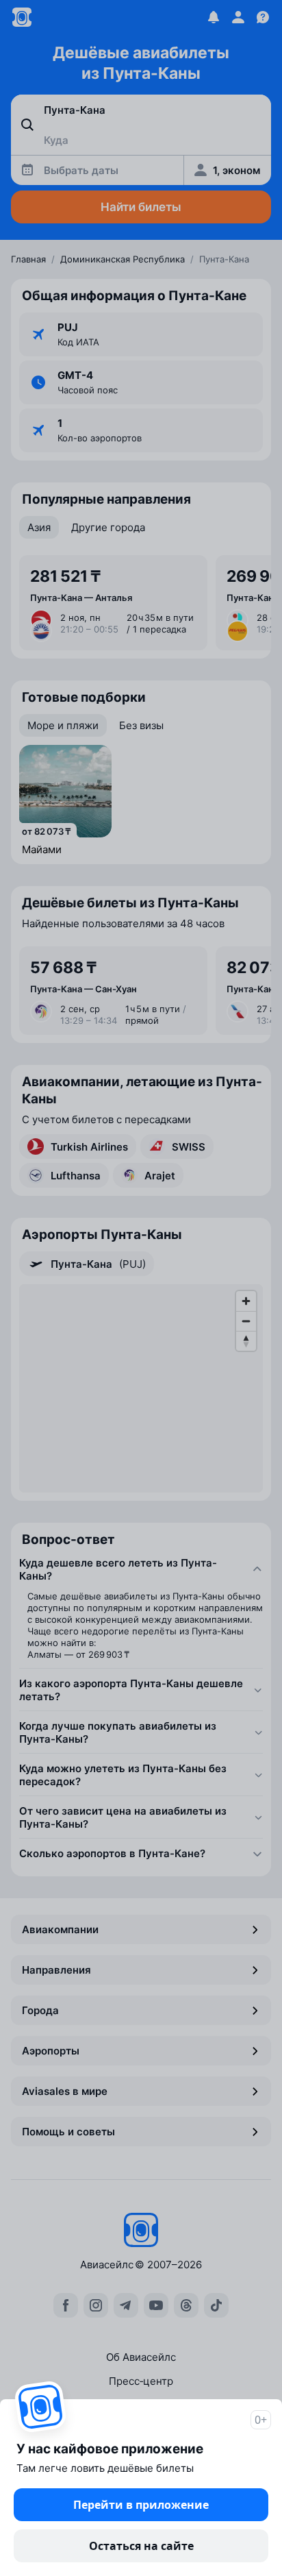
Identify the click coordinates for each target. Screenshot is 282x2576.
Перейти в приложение (141, 2505)
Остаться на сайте (141, 2546)
